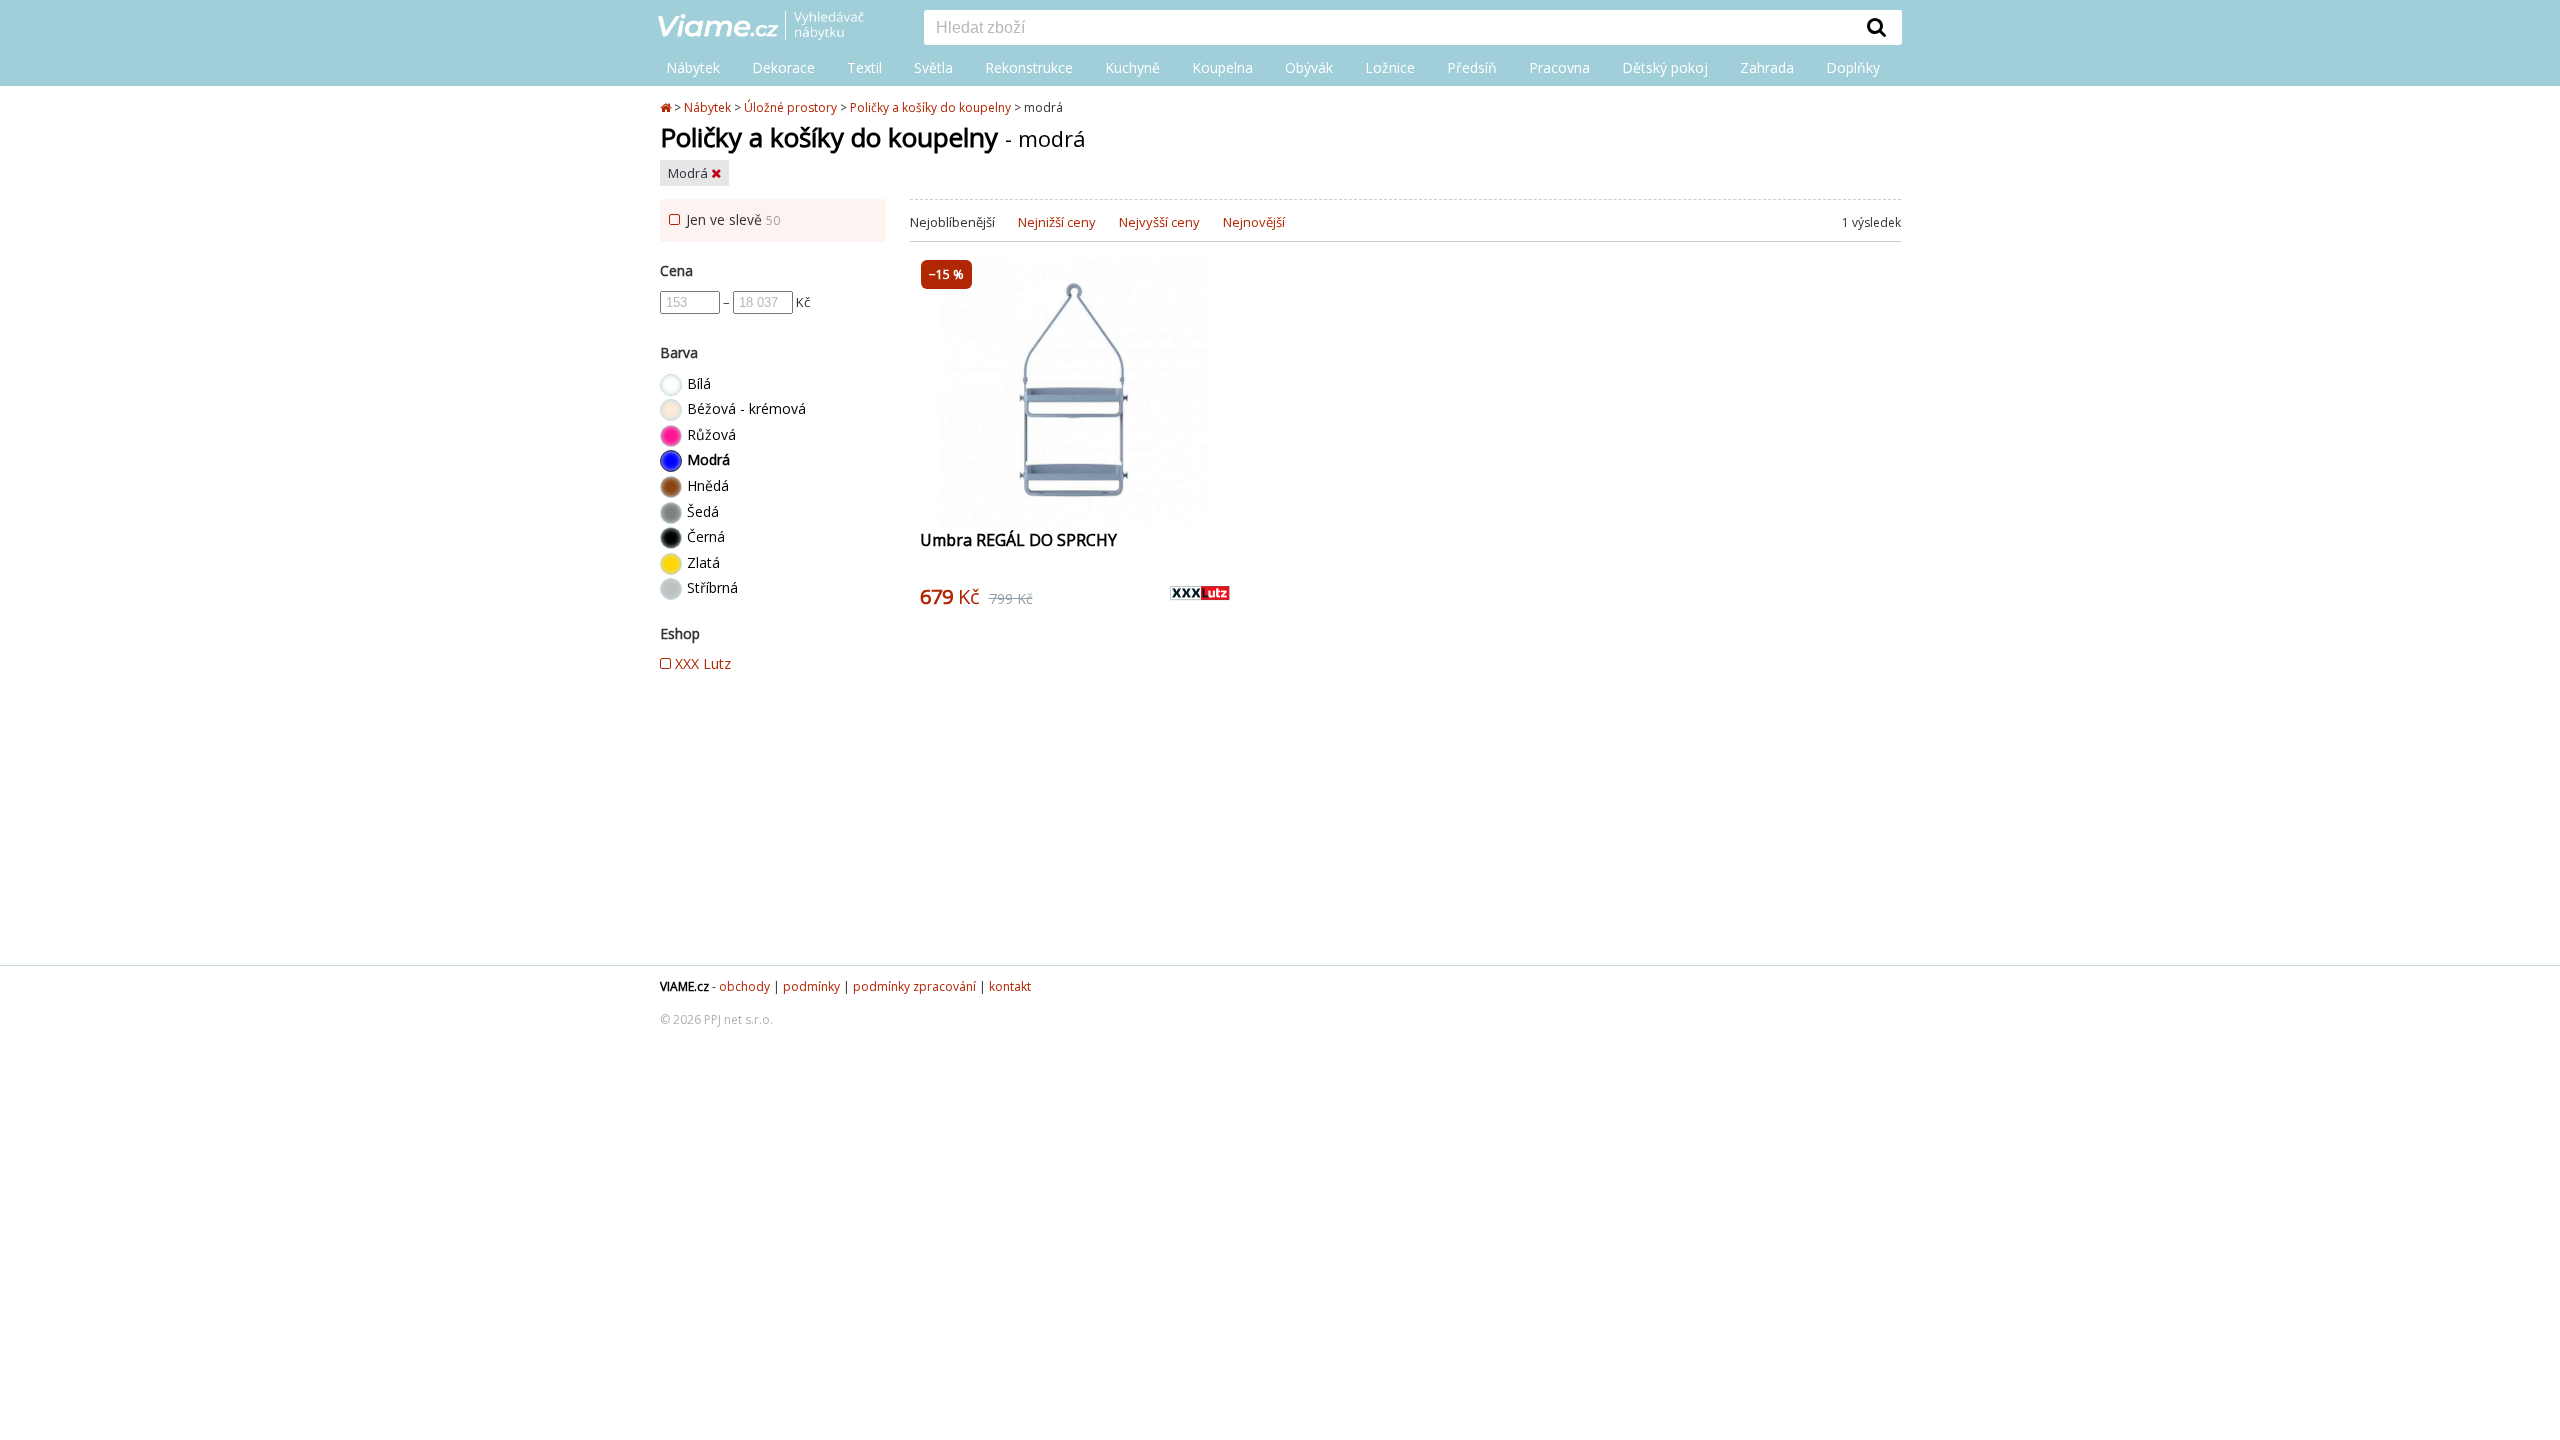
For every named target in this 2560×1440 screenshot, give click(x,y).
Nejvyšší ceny (1159, 222)
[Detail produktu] (1214, 500)
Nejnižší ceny (1057, 222)
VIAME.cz (684, 986)
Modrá (689, 173)
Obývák (1309, 67)
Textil (864, 67)
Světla (933, 67)
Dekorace (783, 67)
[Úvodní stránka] (667, 107)
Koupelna (1222, 67)
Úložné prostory (790, 107)
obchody (744, 986)
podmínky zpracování (914, 986)
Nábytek (693, 67)
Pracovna (1559, 67)
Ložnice (1390, 67)
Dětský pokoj (1665, 67)
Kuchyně (1132, 67)
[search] (1388, 29)
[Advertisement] (1405, 805)
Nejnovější (1254, 222)
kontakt (1010, 986)
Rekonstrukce (1029, 67)
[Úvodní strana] (776, 27)
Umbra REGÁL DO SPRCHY (1018, 540)
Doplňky (1853, 67)
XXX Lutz (701, 663)
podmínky (811, 986)
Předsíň (1472, 67)
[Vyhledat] (1877, 27)
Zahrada (1767, 67)
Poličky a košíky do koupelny (930, 107)
